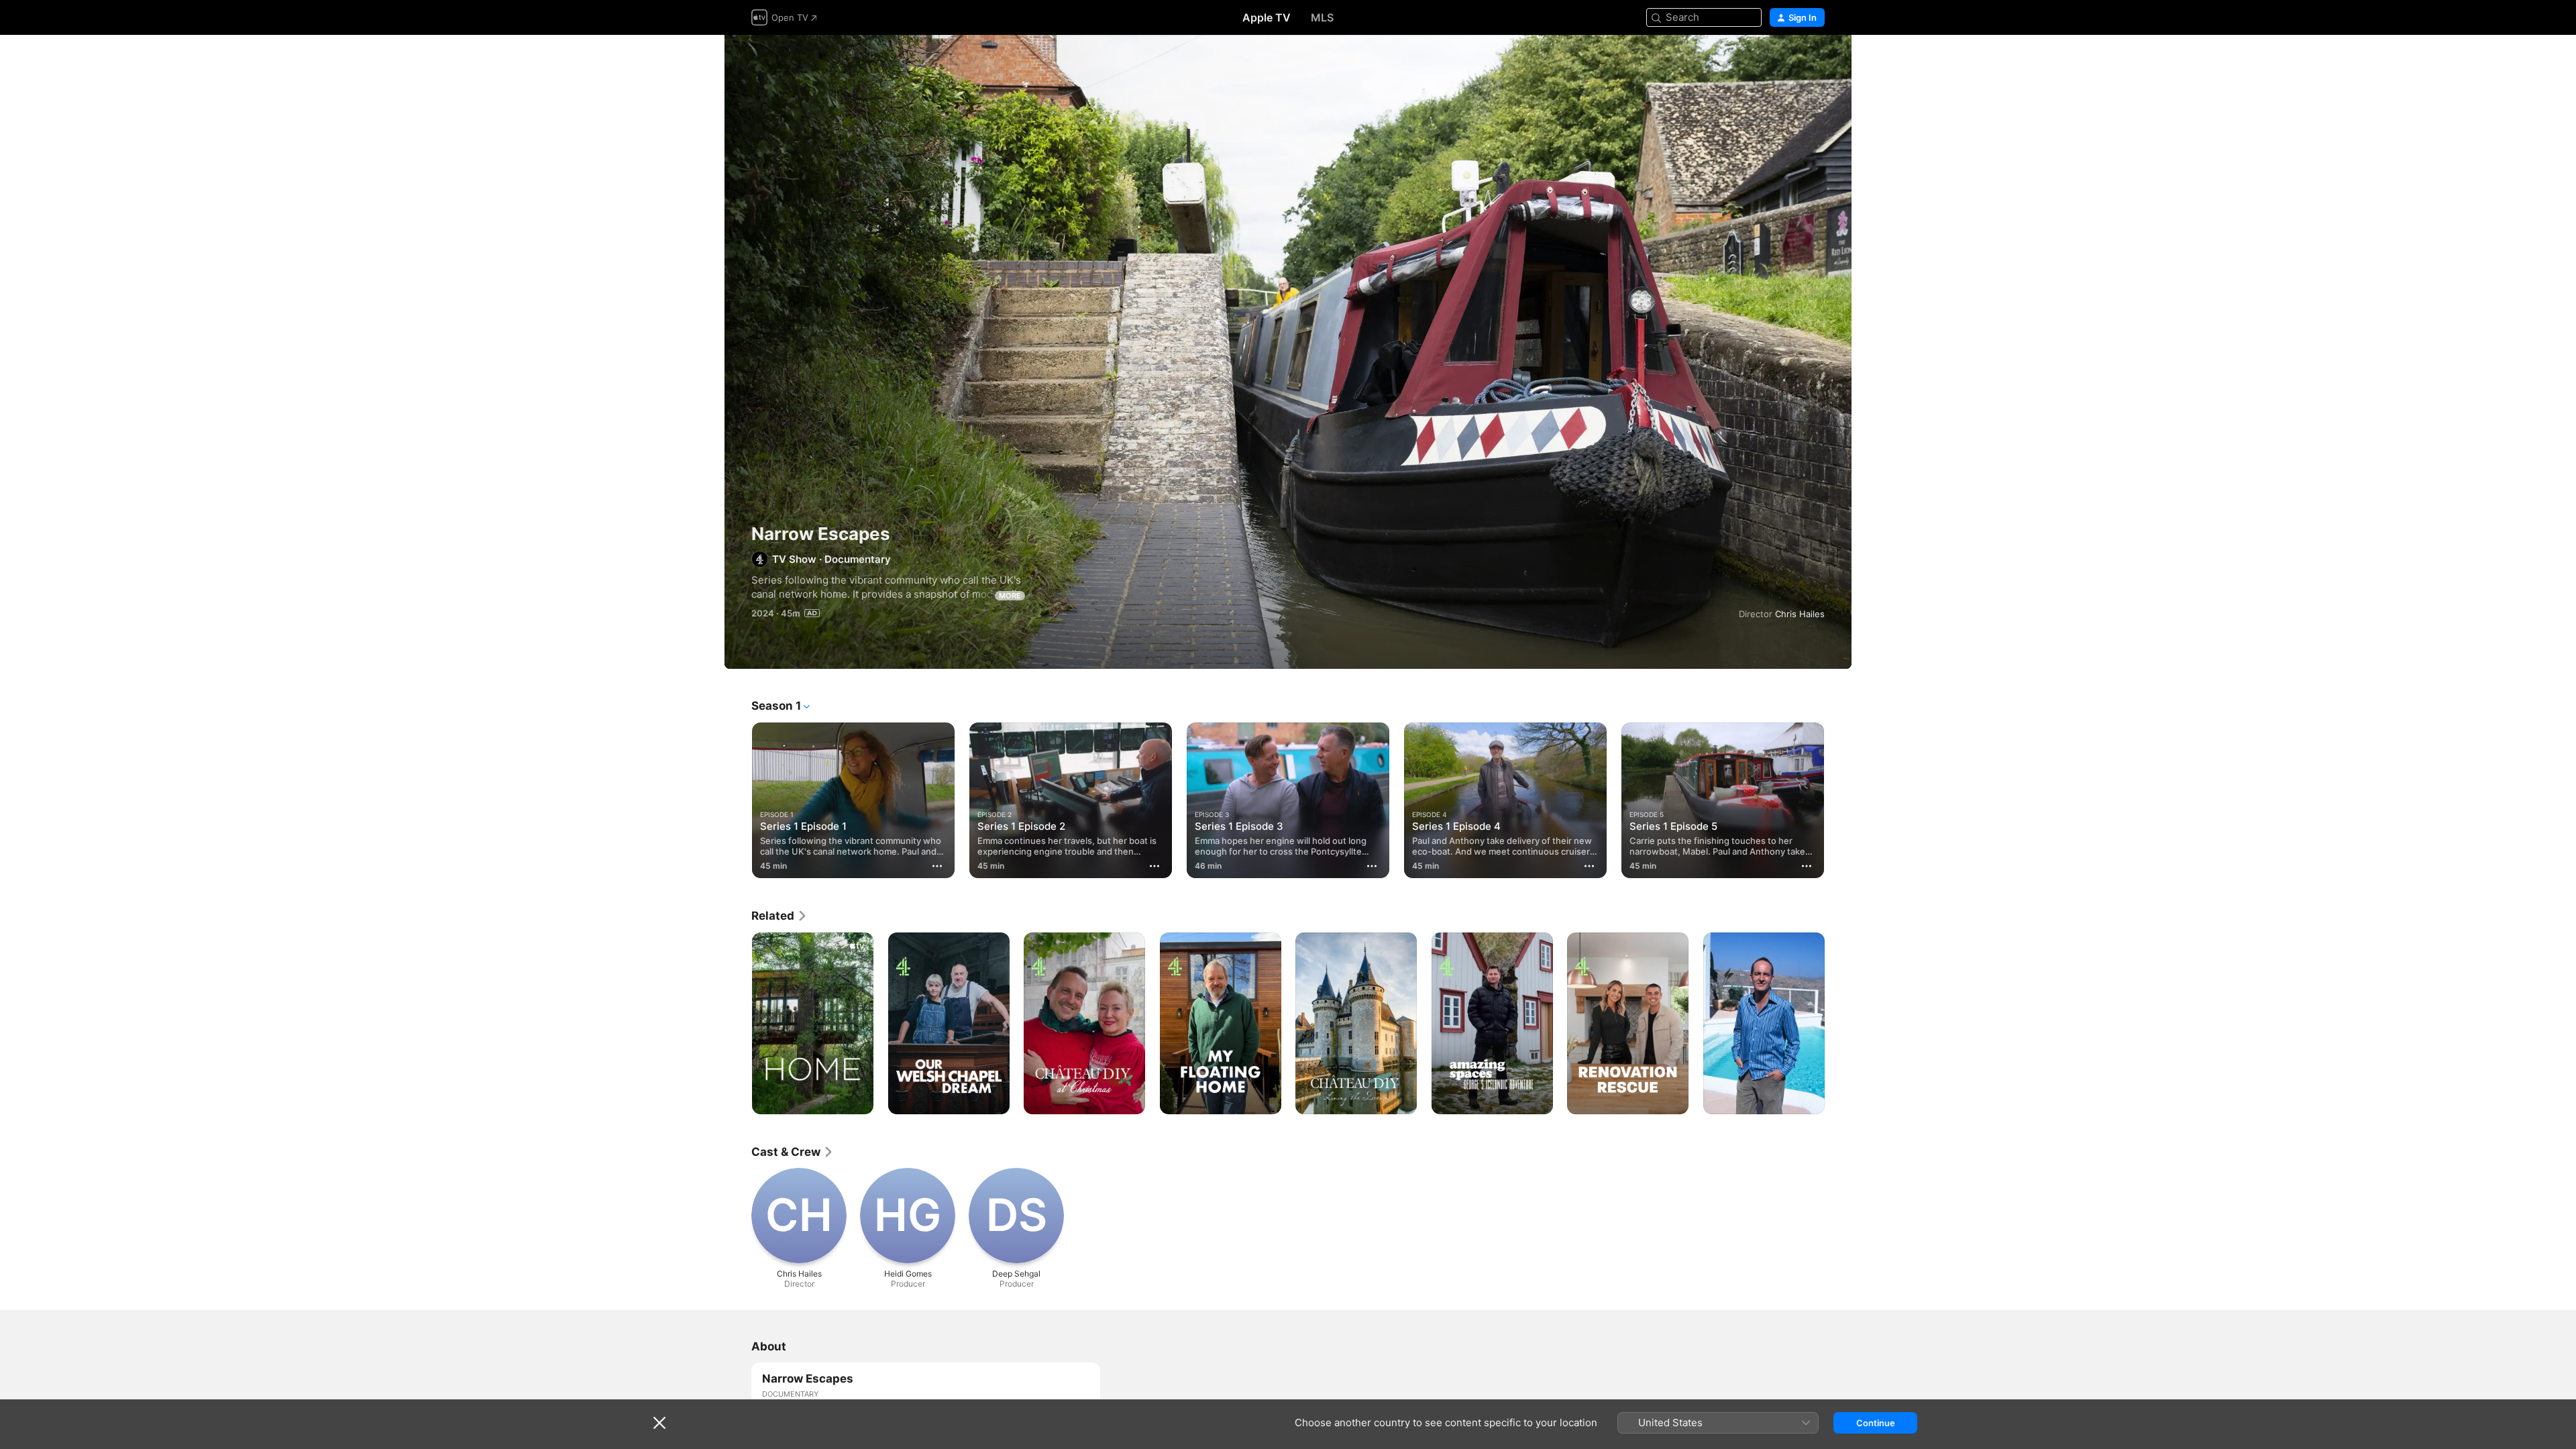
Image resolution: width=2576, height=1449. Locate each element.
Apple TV (1267, 17)
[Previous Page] (738, 800)
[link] (780, 916)
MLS (1322, 17)
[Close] (659, 1423)
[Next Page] (1838, 800)
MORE (1010, 596)
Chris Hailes (1800, 614)
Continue (1876, 1423)
